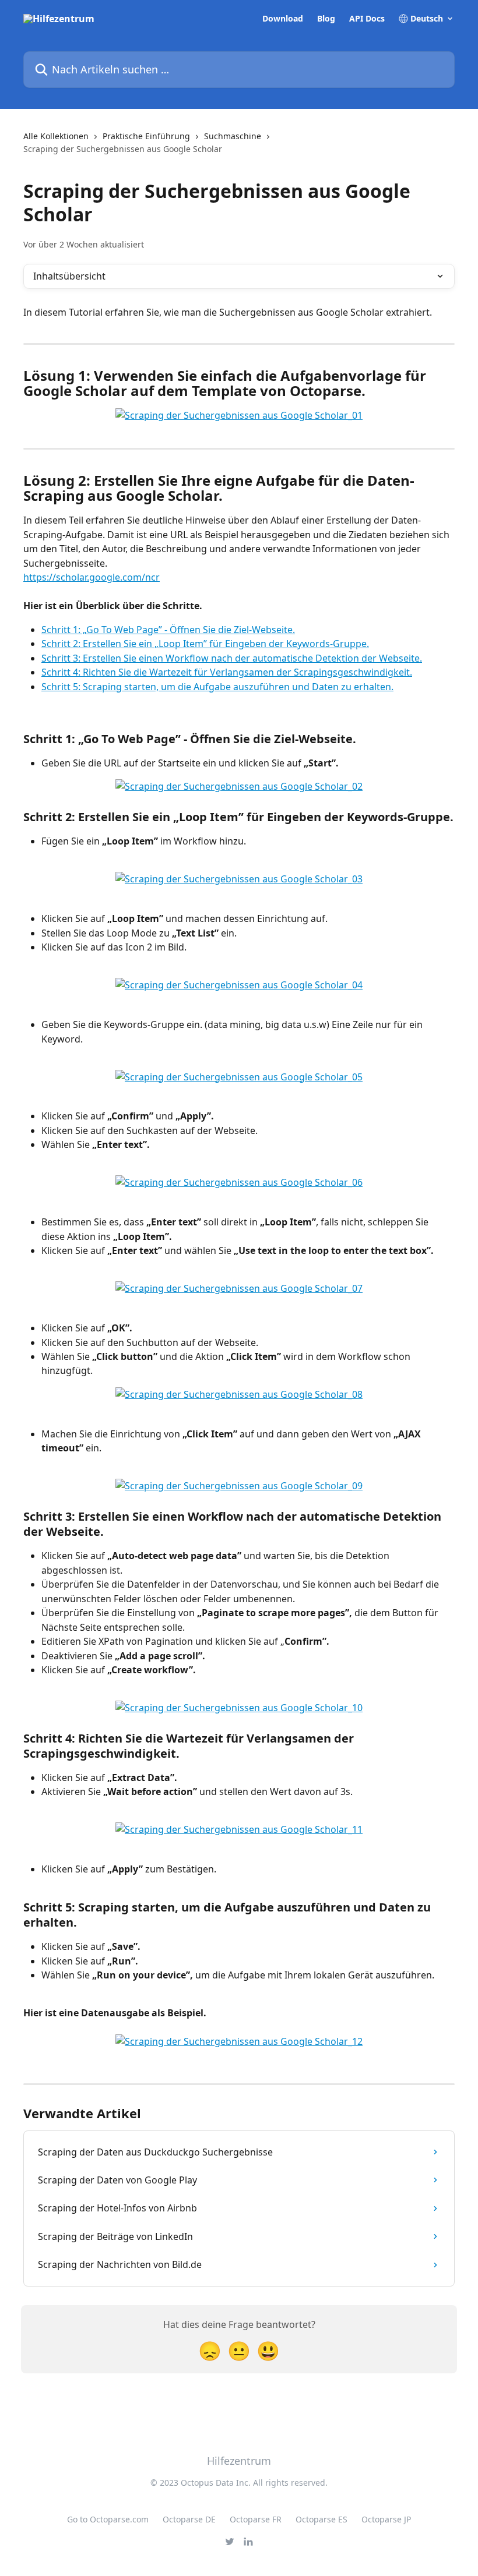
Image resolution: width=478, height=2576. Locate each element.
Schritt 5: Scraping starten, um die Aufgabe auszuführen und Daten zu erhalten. (217, 687)
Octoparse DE (189, 2519)
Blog (326, 19)
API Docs (367, 19)
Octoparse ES (321, 2519)
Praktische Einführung (146, 136)
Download (283, 19)
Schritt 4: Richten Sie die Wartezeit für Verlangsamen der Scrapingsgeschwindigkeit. (227, 672)
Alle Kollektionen (56, 136)
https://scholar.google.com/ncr (92, 577)
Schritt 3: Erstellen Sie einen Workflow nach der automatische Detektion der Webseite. (232, 658)
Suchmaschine (233, 136)
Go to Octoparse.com (108, 2519)
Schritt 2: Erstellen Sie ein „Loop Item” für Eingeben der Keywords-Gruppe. (205, 644)
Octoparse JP (386, 2519)
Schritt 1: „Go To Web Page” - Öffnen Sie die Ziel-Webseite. (168, 630)
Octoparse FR (256, 2519)
